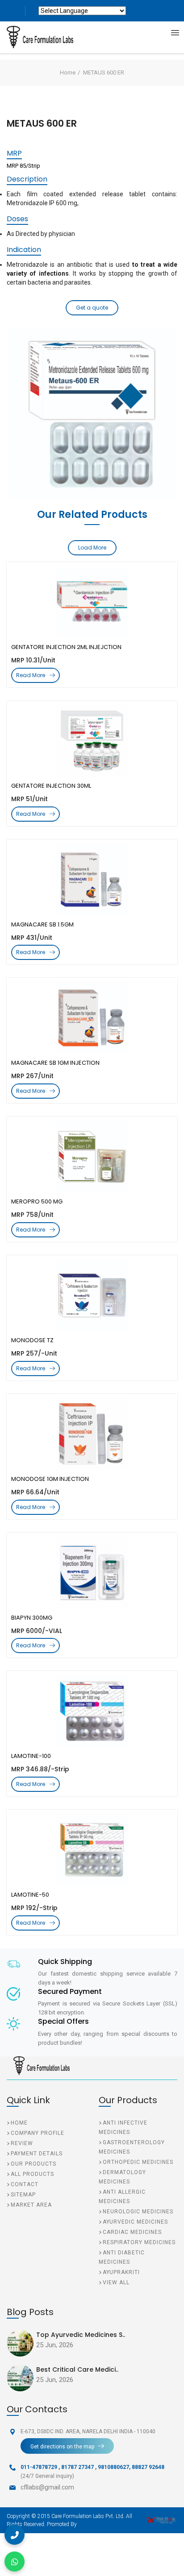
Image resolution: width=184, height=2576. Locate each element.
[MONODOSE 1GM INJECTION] (92, 1434)
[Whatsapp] (15, 2562)
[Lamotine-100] (92, 1711)
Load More (92, 548)
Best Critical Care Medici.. (77, 2369)
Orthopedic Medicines (138, 2162)
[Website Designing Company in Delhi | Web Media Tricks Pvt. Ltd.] (162, 2520)
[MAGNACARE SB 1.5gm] (92, 880)
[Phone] (15, 2535)
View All (116, 2282)
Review (22, 2143)
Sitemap (23, 2195)
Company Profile (38, 2133)
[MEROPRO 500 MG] (92, 1157)
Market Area (31, 2205)
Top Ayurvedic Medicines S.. (81, 2335)
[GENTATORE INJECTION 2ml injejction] (92, 602)
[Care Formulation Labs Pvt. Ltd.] (33, 37)
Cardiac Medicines (132, 2232)
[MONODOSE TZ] (92, 1295)
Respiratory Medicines (139, 2242)
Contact (25, 2184)
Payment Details (37, 2154)
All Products (32, 2174)
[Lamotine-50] (92, 1850)
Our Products (33, 2164)
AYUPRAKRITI (121, 2272)
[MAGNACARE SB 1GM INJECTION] (92, 1018)
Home (68, 72)
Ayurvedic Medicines (135, 2222)
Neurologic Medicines (138, 2212)
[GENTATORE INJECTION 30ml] (92, 741)
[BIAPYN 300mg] (92, 1573)
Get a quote (92, 308)
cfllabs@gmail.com (47, 2487)
